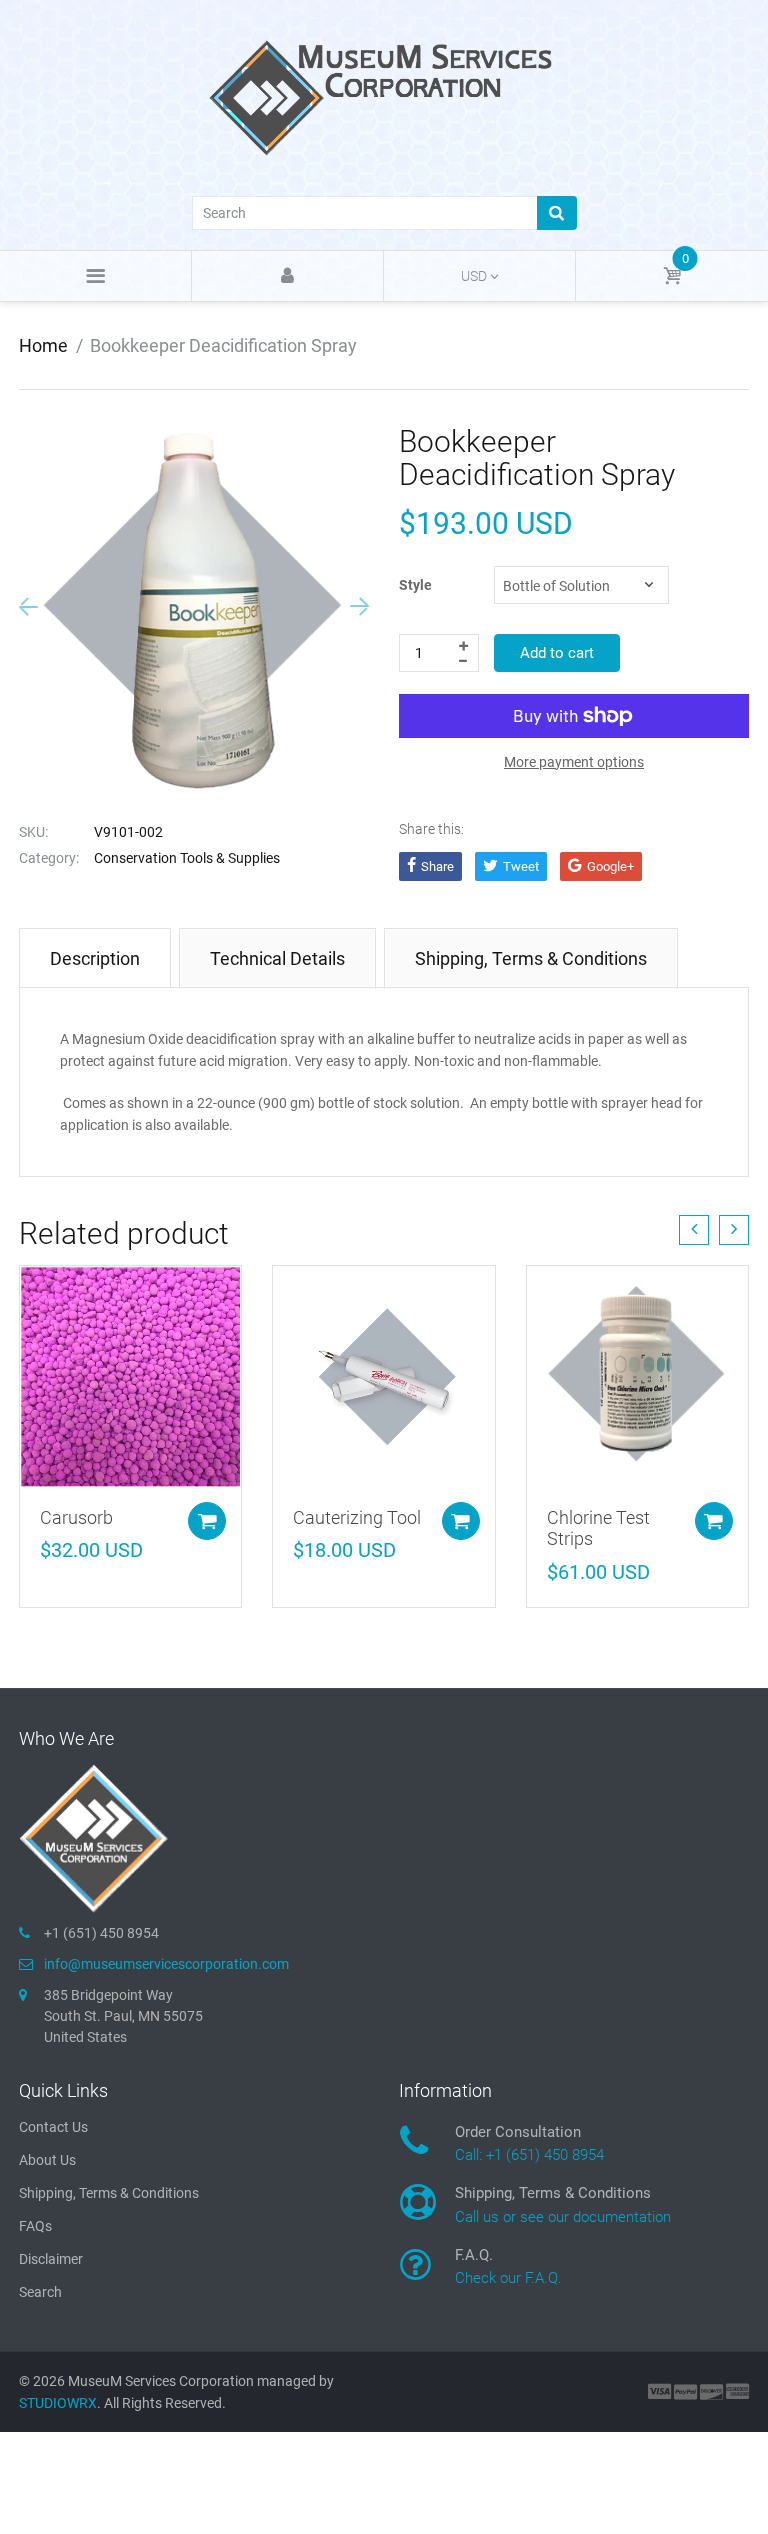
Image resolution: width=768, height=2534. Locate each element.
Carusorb (76, 1517)
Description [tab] (95, 958)
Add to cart (557, 653)
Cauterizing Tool (357, 1517)
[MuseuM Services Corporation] (384, 96)
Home (43, 345)
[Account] (287, 276)
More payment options (574, 762)
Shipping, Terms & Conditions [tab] (531, 958)
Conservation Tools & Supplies (187, 858)
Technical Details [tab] (277, 958)
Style (415, 585)
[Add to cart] (207, 1521)
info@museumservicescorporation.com (166, 1964)
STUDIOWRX (58, 2403)
